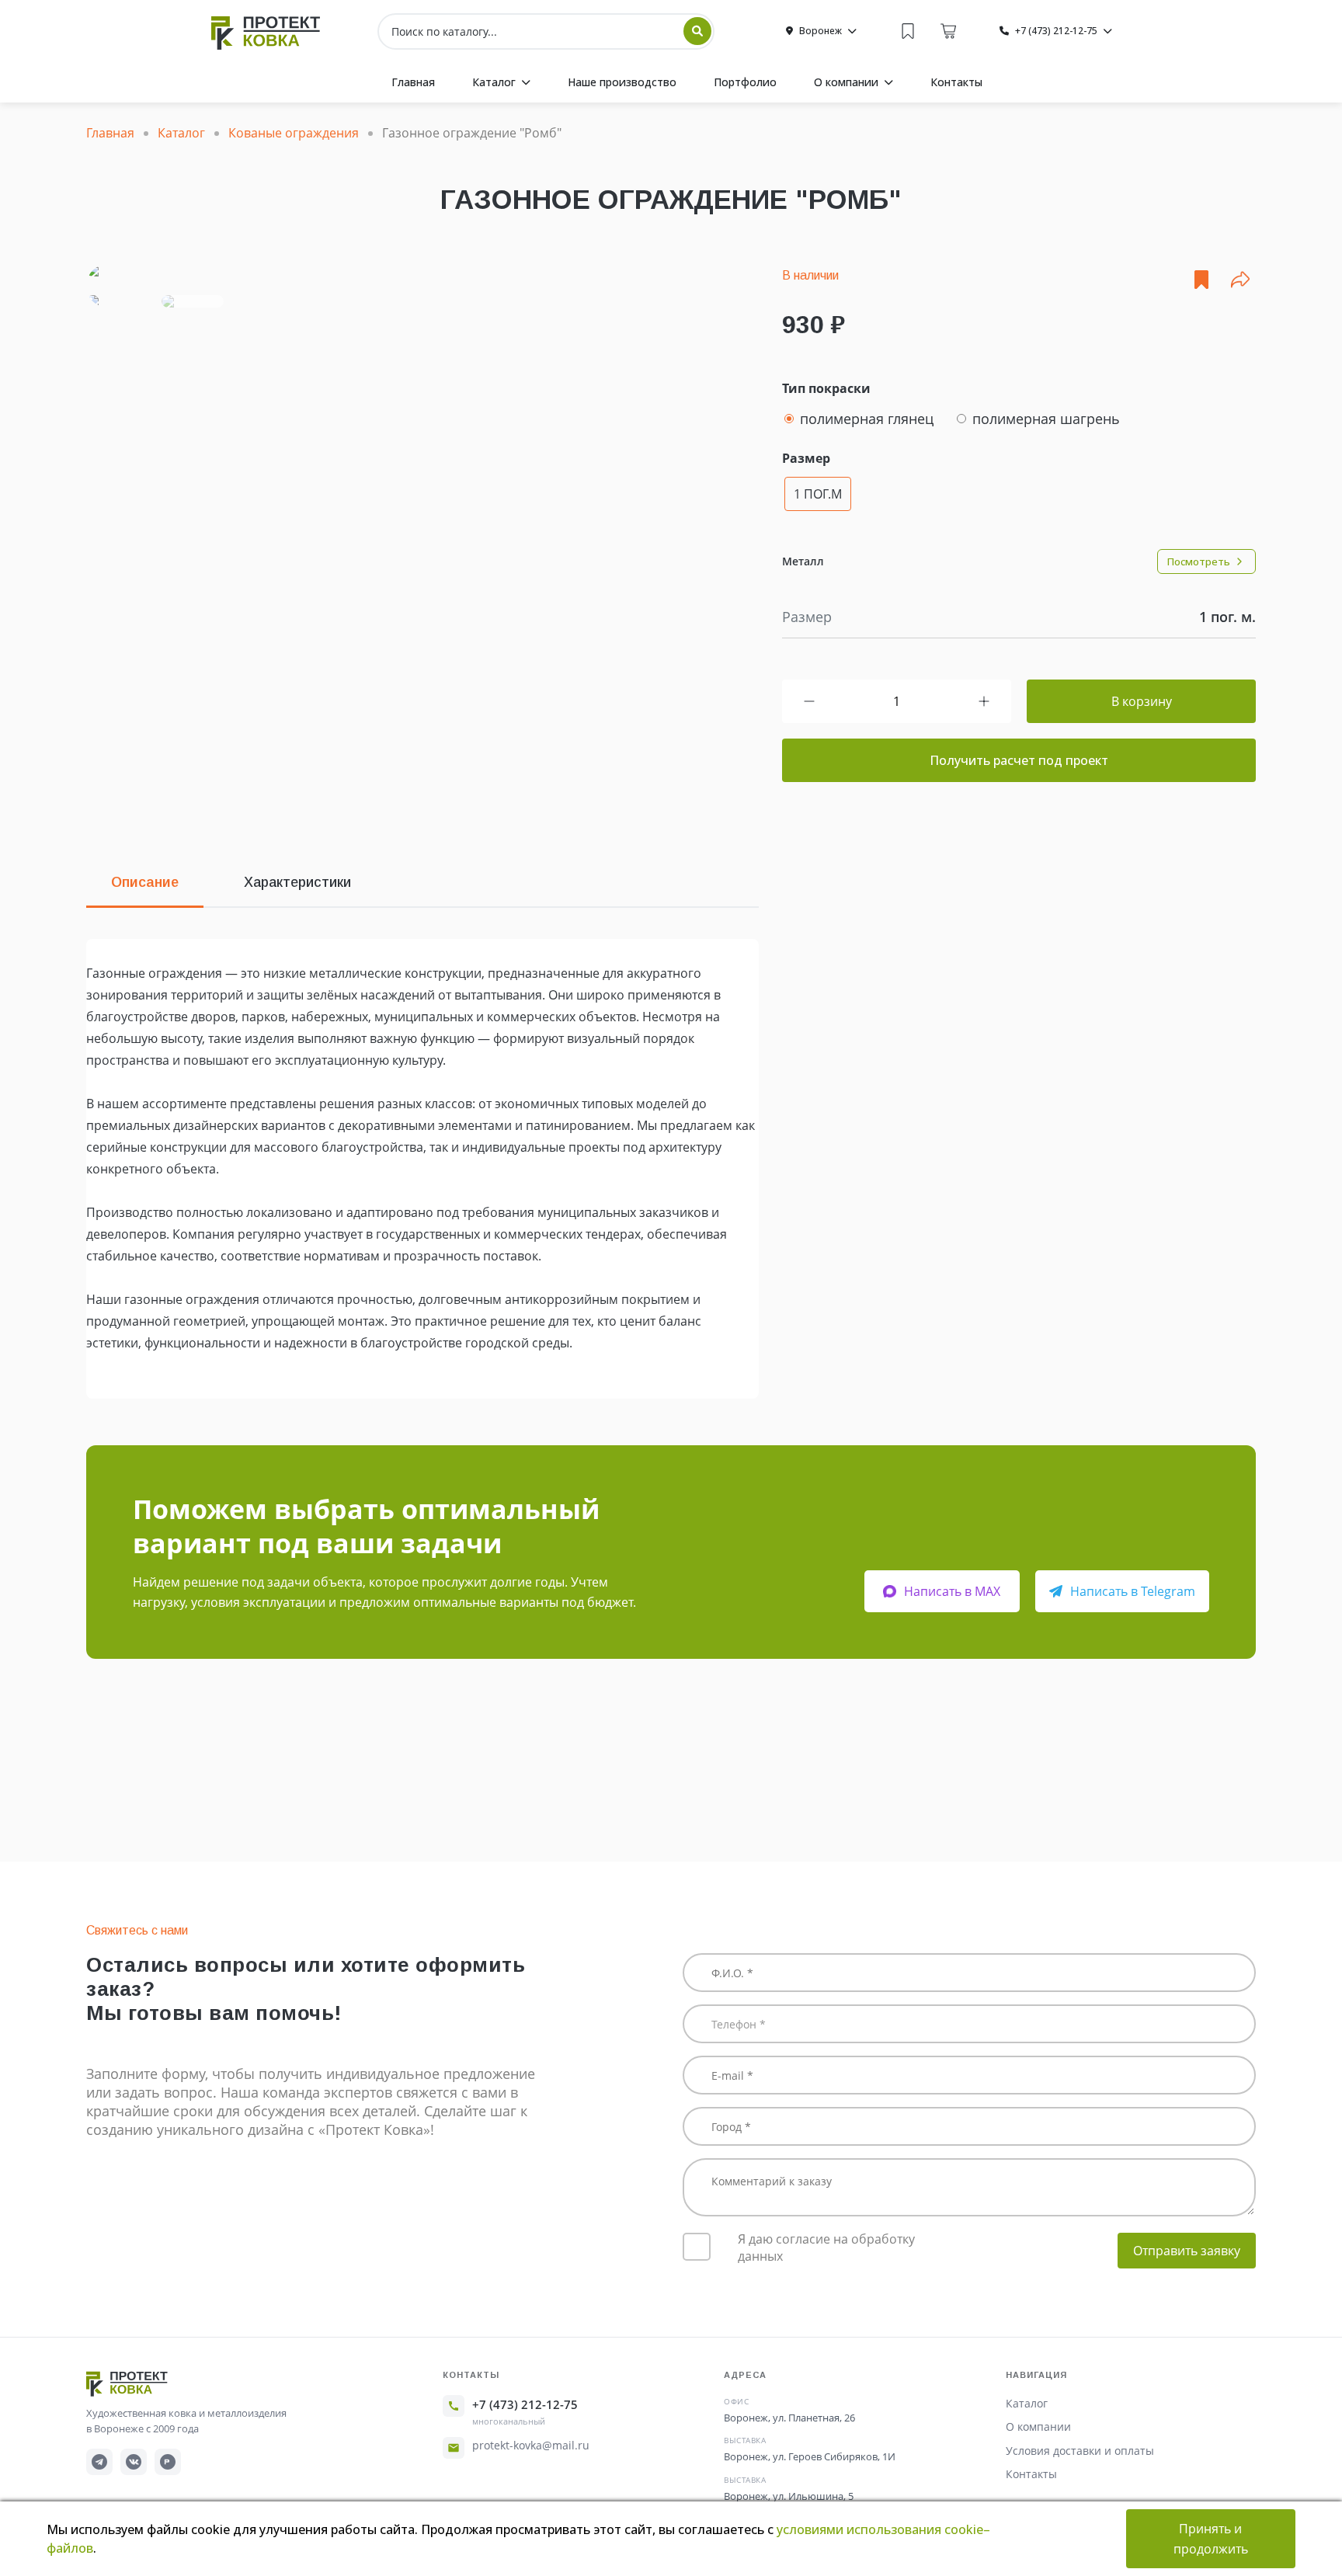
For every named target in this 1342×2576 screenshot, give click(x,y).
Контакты (1031, 2474)
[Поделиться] (1240, 280)
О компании (1038, 2427)
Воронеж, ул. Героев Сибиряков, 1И (810, 2456)
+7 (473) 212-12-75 (525, 2404)
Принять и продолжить (1211, 2539)
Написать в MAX (952, 1591)
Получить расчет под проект (1019, 760)
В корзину (1142, 701)
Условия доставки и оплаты (1080, 2451)
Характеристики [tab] (297, 882)
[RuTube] (168, 2462)
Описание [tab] (145, 882)
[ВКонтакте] (134, 2462)
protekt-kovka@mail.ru (531, 2445)
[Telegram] (99, 2462)
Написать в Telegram (1133, 1591)
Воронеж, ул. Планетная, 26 (789, 2418)
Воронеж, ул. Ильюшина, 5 (789, 2496)
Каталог (1027, 2403)
